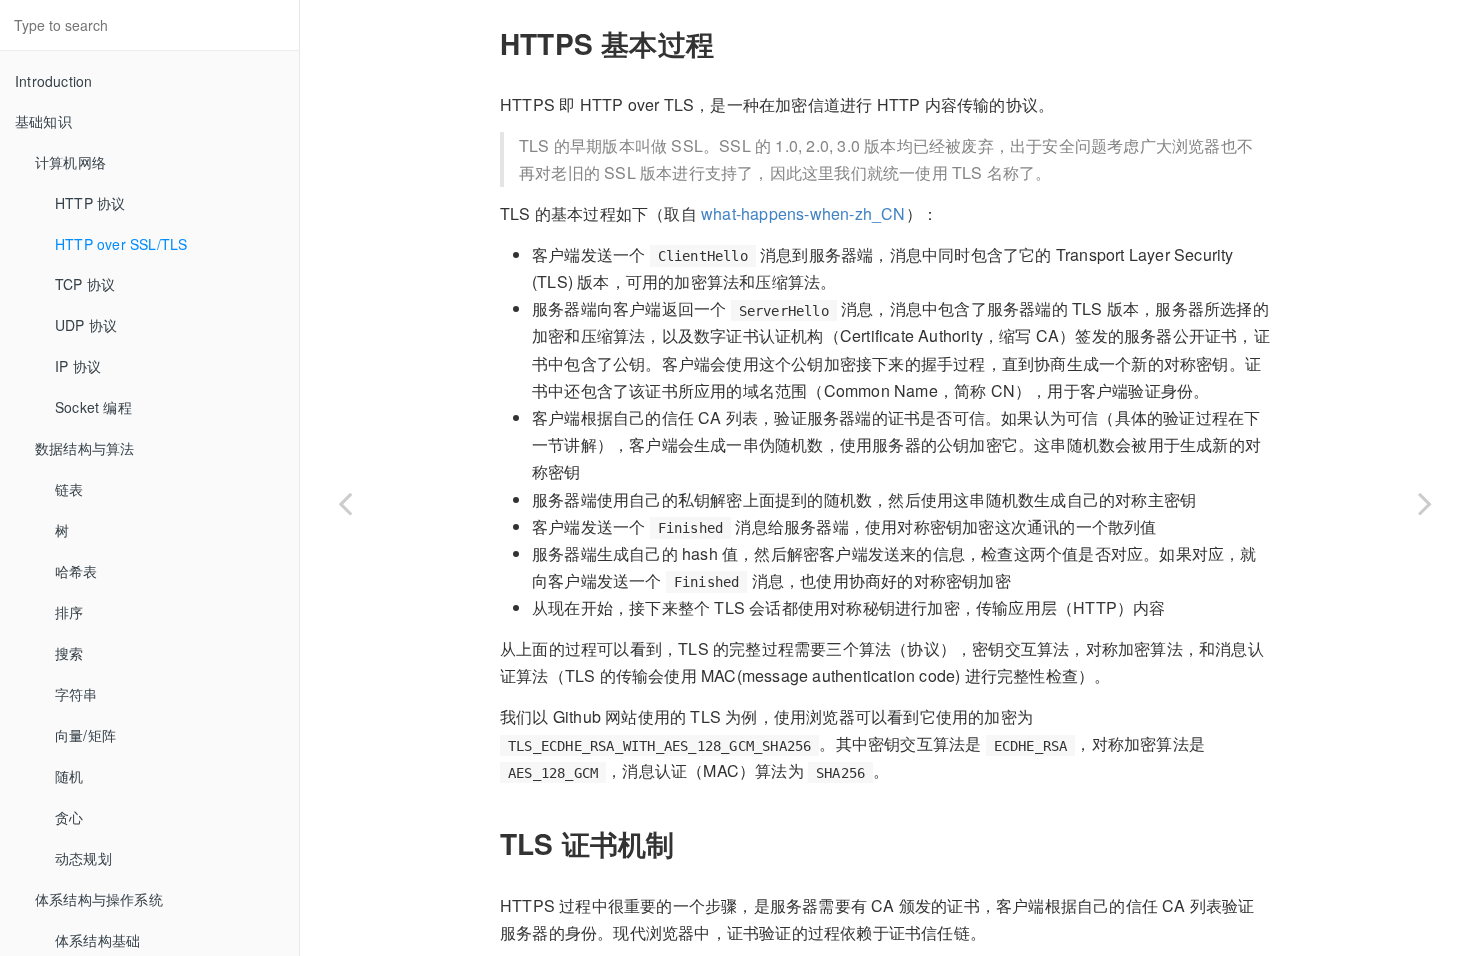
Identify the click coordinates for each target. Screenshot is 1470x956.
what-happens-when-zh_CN (803, 213)
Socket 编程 (93, 407)
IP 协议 (78, 366)
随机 (69, 776)
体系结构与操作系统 (99, 899)
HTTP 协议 (90, 203)
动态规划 (83, 858)
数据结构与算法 (84, 448)
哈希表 (76, 571)
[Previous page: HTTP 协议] (345, 503)
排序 (69, 612)
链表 (69, 489)
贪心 (69, 817)
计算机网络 (70, 162)
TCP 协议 (85, 284)
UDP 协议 (86, 325)
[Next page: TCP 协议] (1425, 503)
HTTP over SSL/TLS (121, 244)
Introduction (53, 81)
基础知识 (43, 121)
